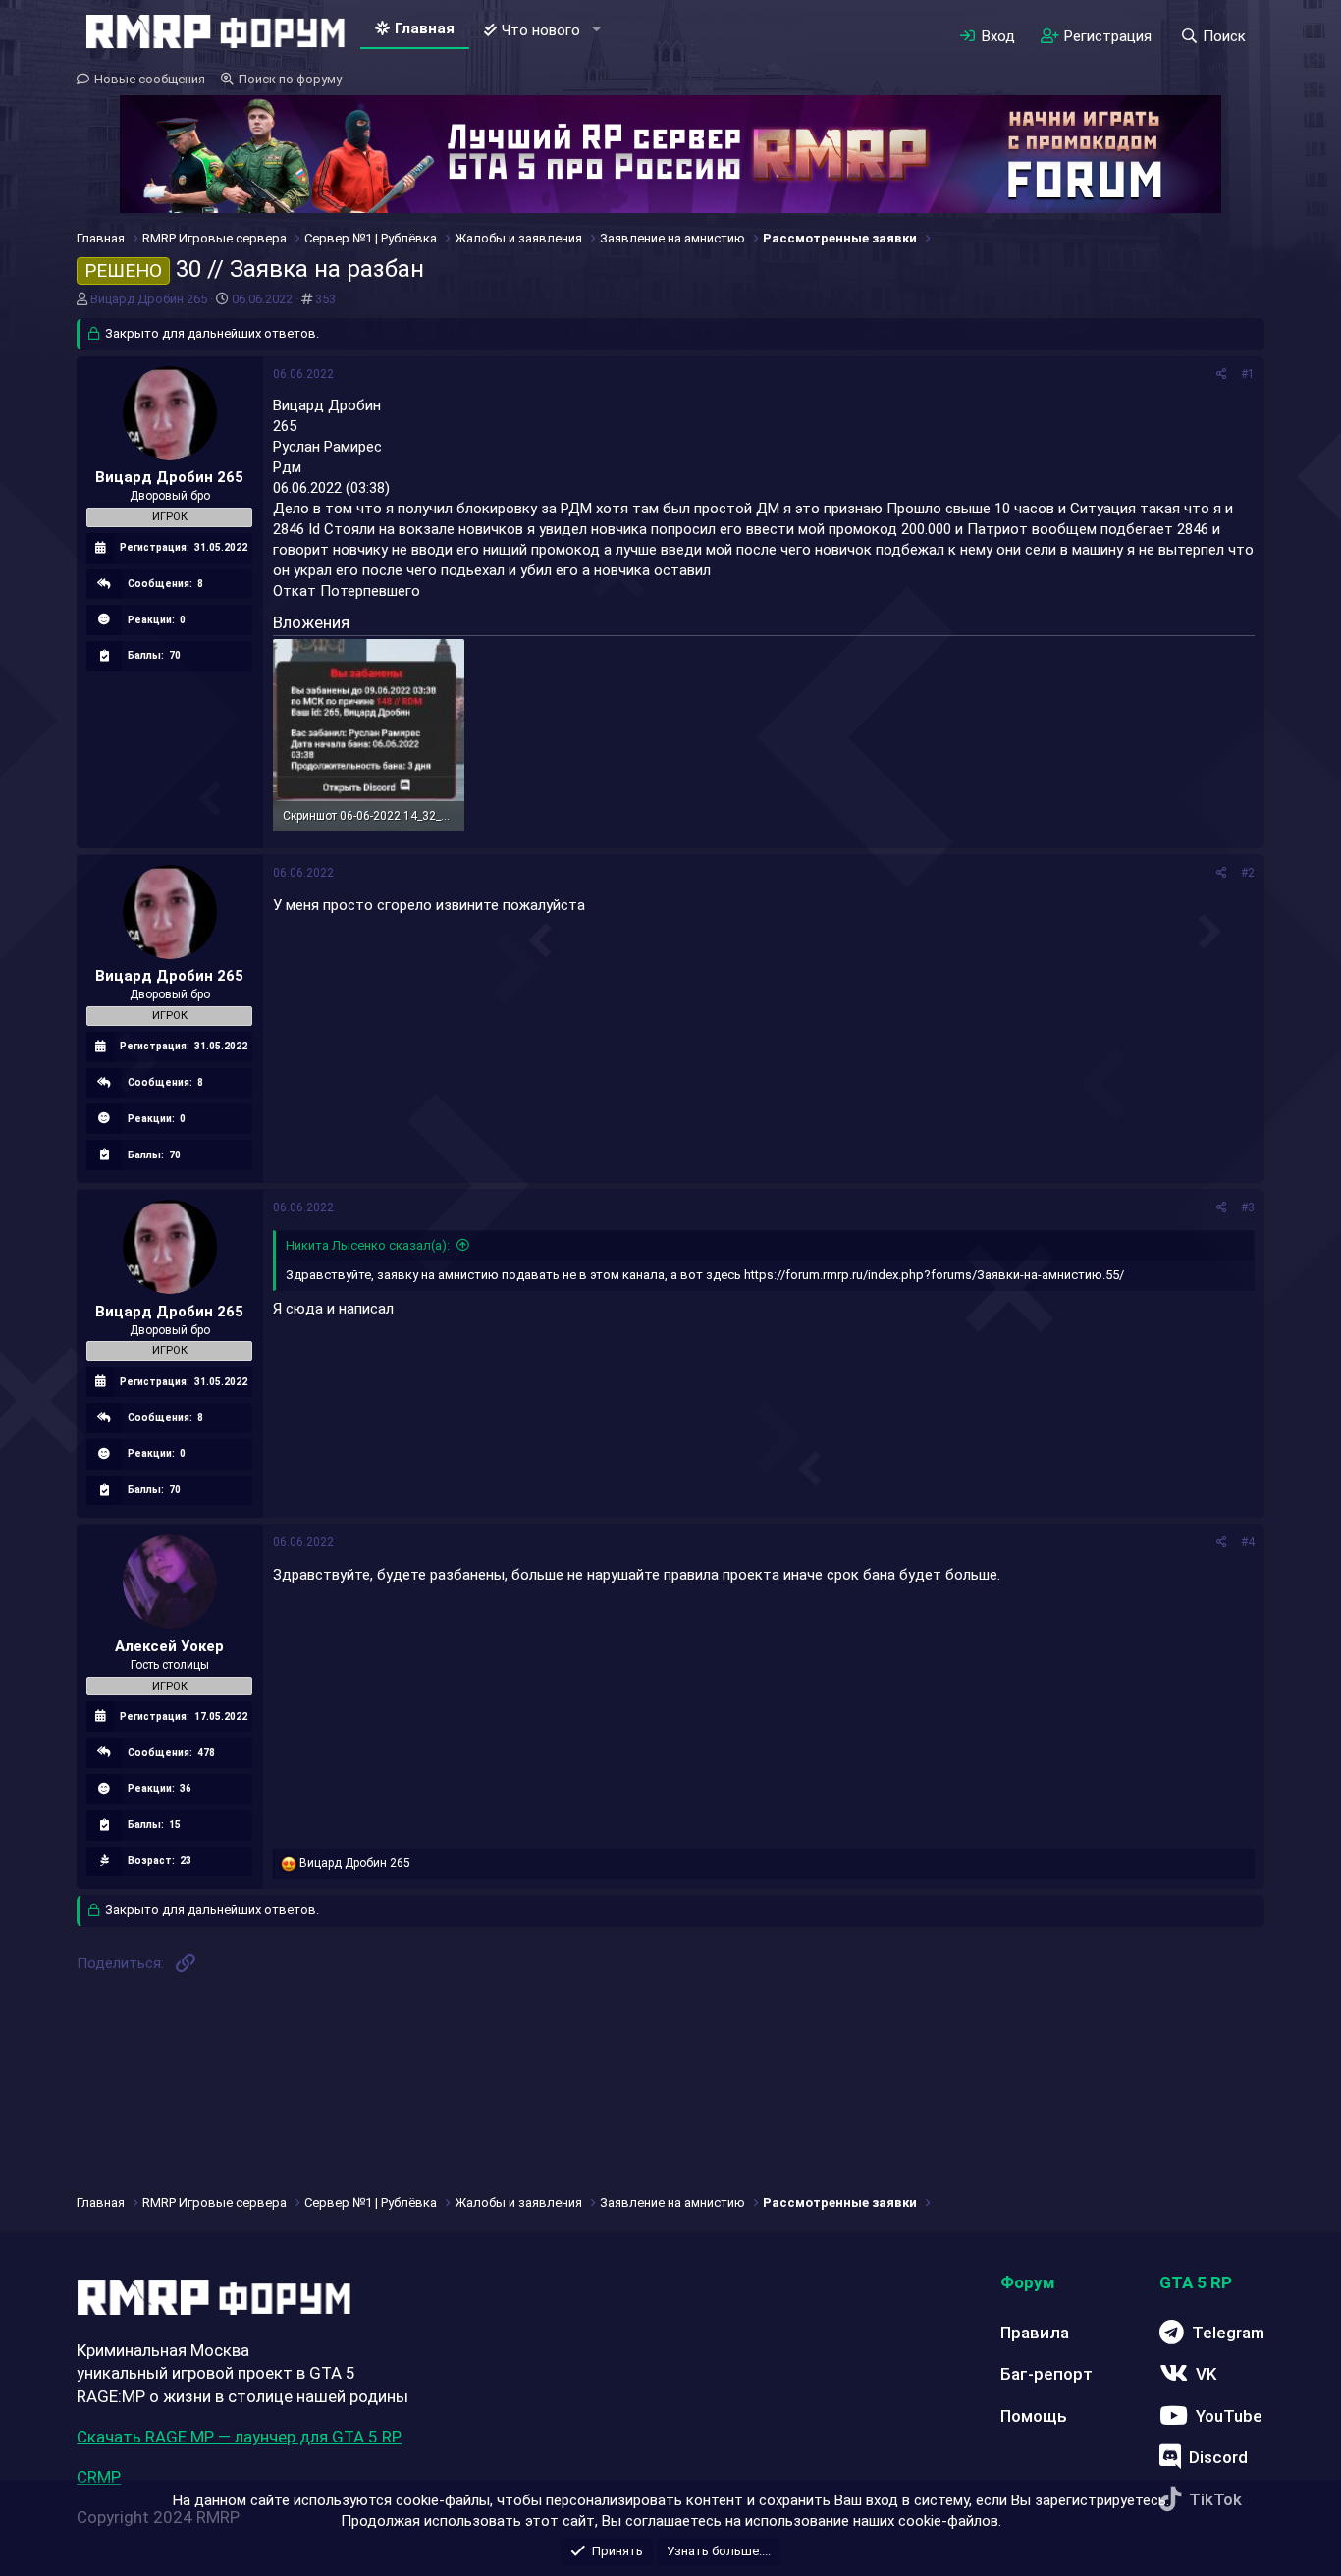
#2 (1248, 873)
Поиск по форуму (290, 79)
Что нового (541, 30)
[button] (596, 30)
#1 (1248, 374)
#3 (1248, 1207)
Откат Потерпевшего (347, 591)
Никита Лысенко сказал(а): (368, 1245)
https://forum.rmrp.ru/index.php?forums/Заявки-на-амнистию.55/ (934, 1275)
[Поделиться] (1222, 375)
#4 (1248, 1542)
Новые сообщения (150, 79)
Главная (425, 28)
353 (325, 299)
